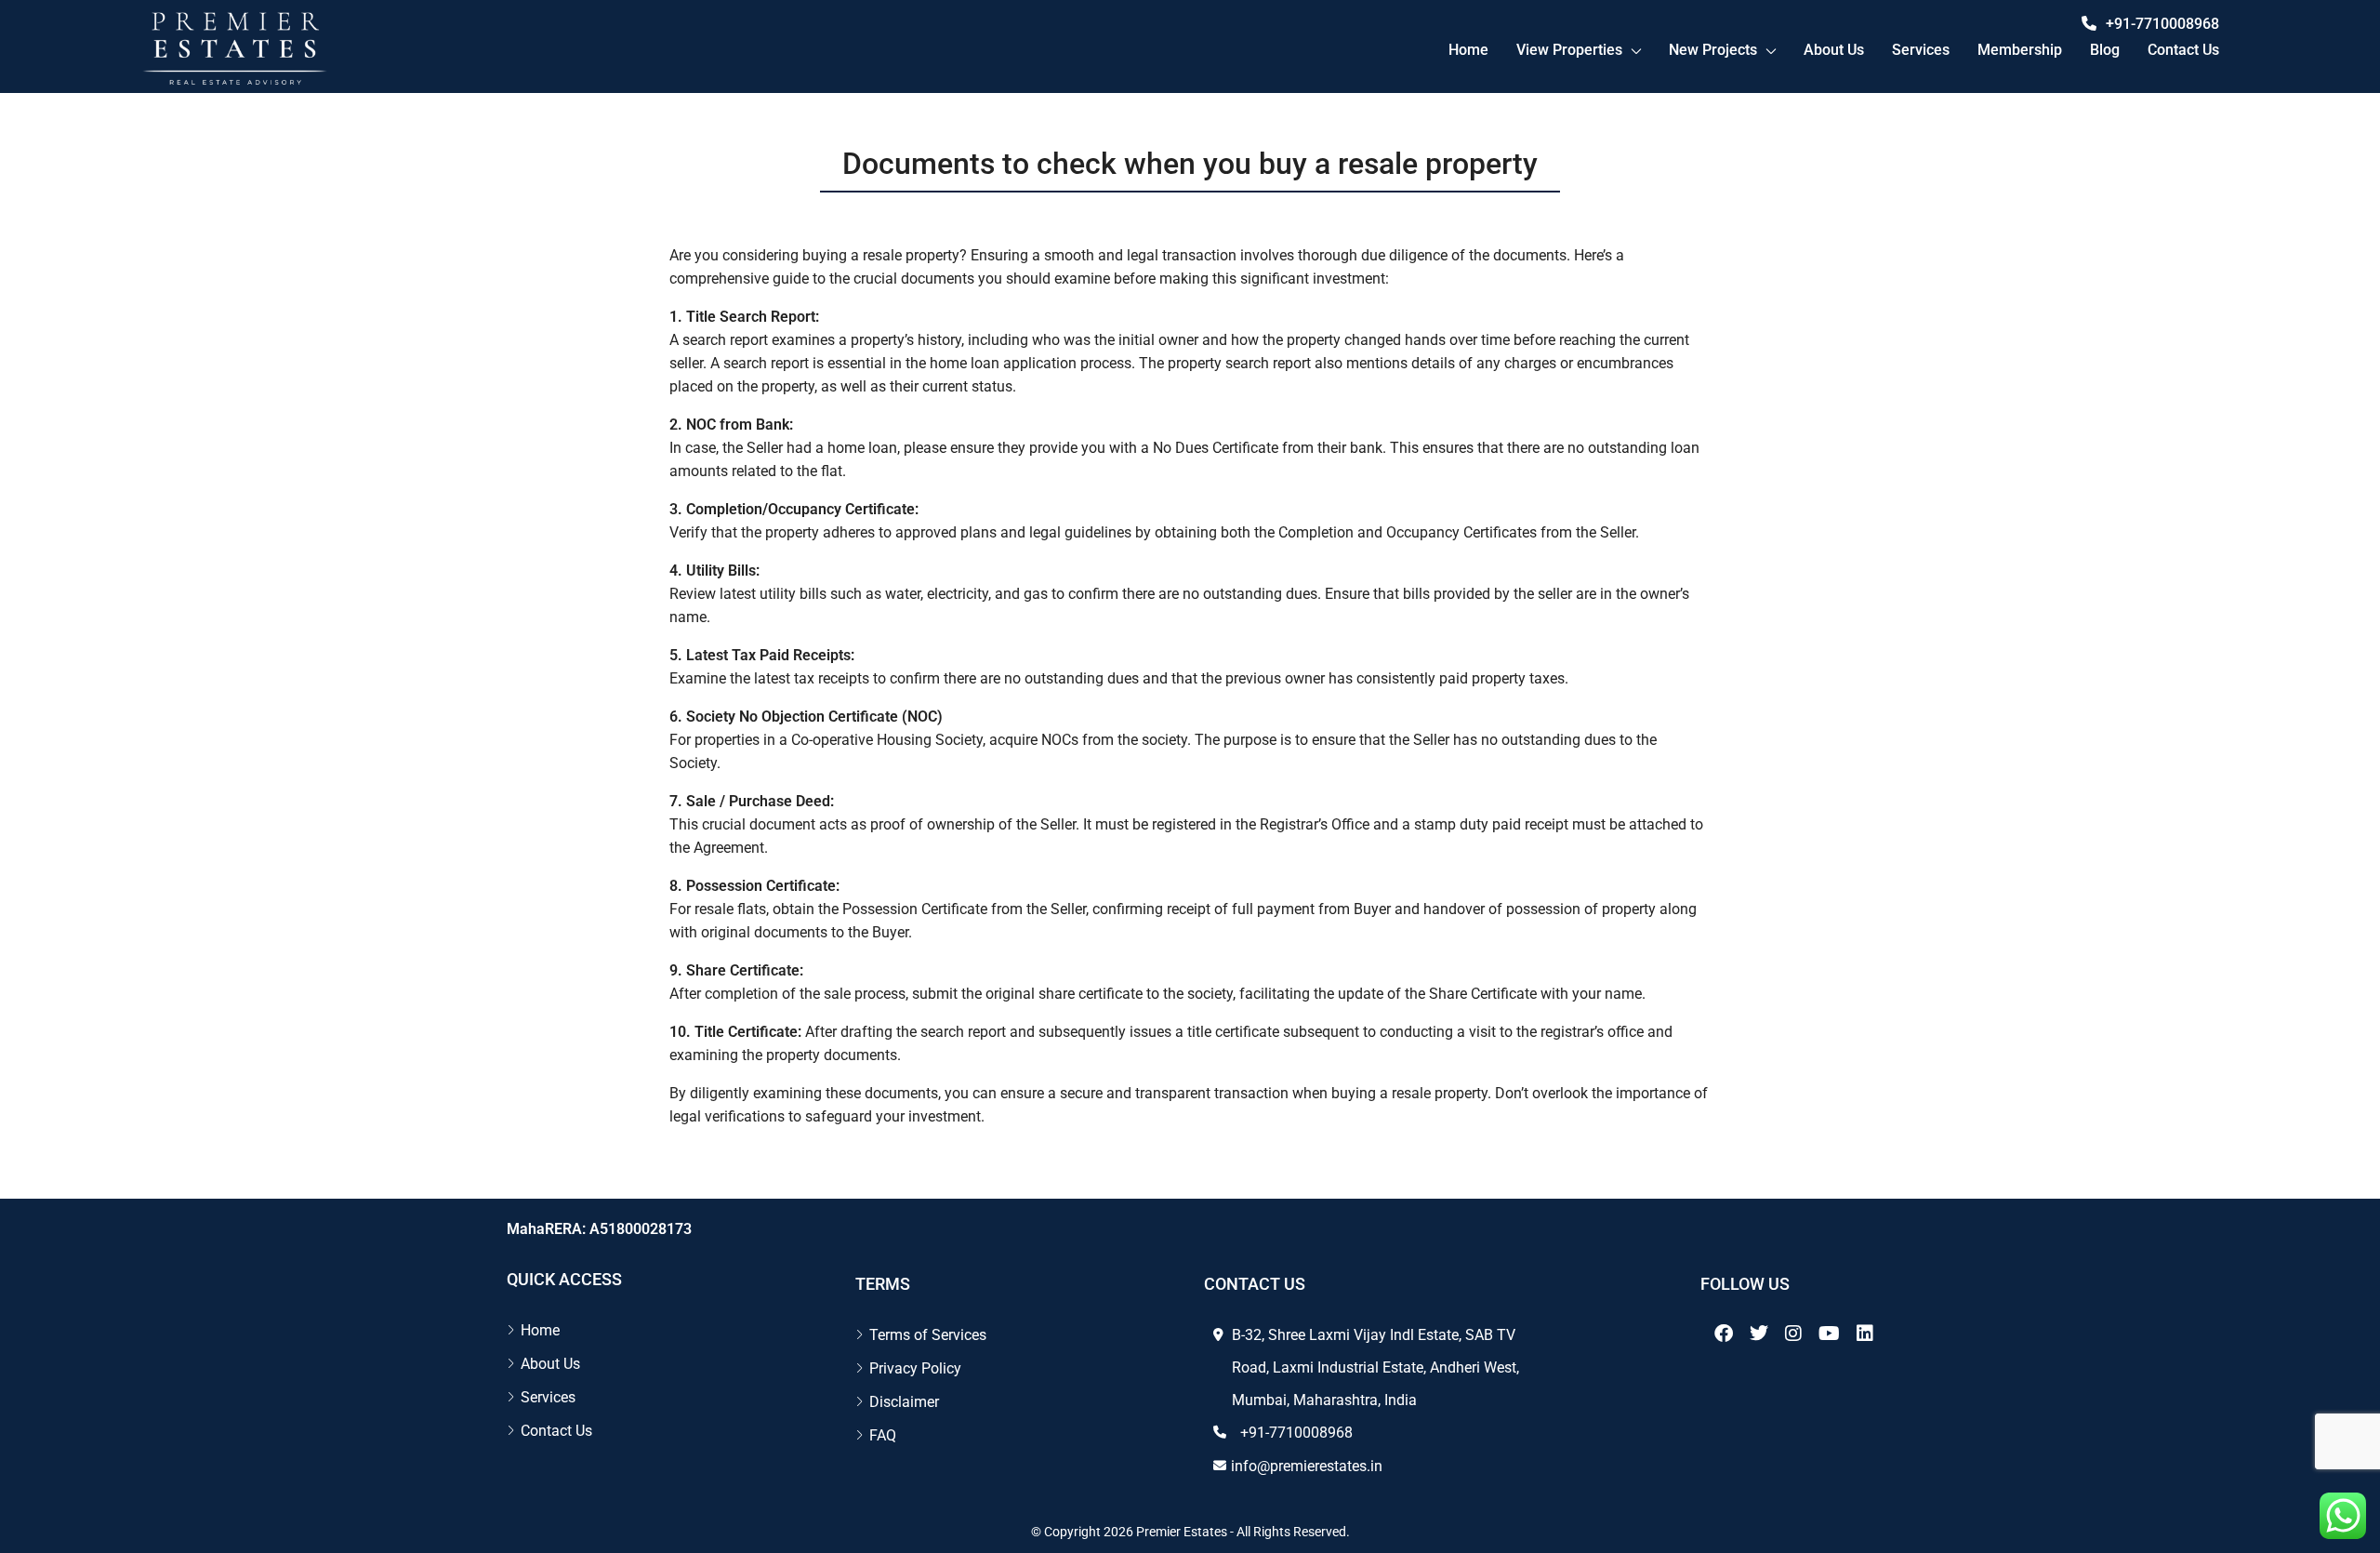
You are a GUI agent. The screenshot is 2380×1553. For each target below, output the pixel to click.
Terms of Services (928, 1335)
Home (1468, 50)
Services (1921, 50)
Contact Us (556, 1431)
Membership (2020, 50)
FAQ (883, 1435)
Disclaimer (904, 1402)
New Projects (1713, 50)
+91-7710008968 (2162, 24)
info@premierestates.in (1307, 1466)
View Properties (1569, 50)
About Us (1834, 50)
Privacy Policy (915, 1368)
